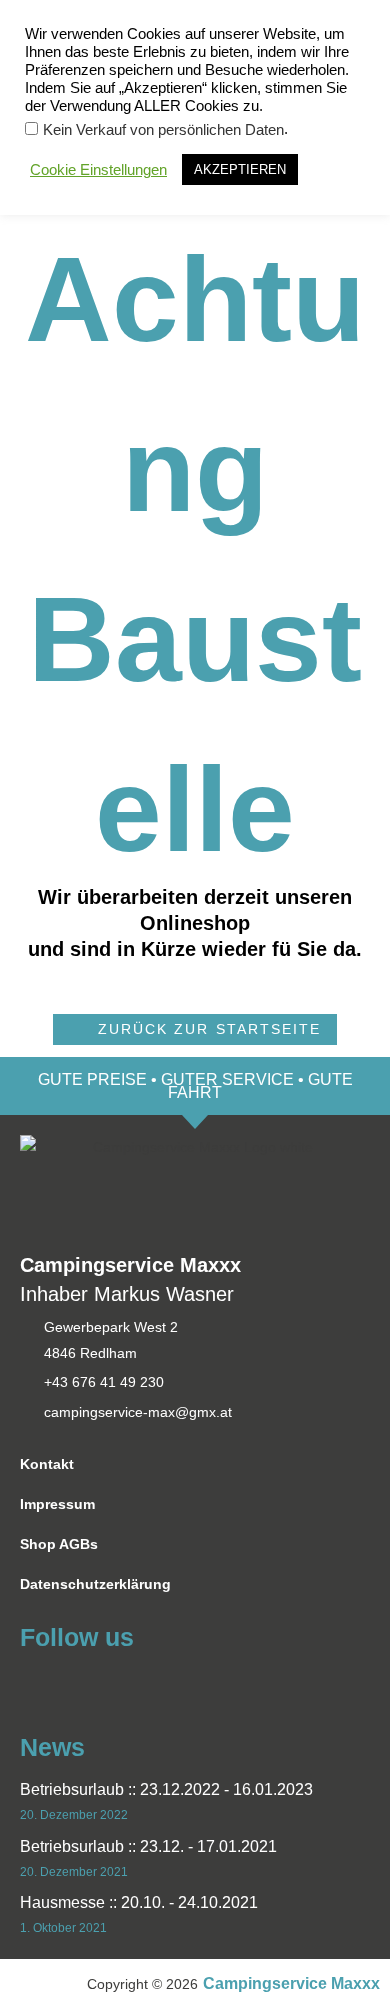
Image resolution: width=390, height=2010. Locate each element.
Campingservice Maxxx (291, 1983)
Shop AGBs (59, 1544)
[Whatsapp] (68, 1682)
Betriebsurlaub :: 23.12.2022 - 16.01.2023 (166, 1789)
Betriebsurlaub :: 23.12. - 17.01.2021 (148, 1846)
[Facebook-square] (32, 1682)
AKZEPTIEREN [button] (240, 169)
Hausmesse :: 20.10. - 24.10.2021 (139, 1902)
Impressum (57, 1504)
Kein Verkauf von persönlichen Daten (163, 130)
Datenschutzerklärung (95, 1584)
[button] (194, 1029)
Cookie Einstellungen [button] (98, 170)
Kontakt (47, 1464)
